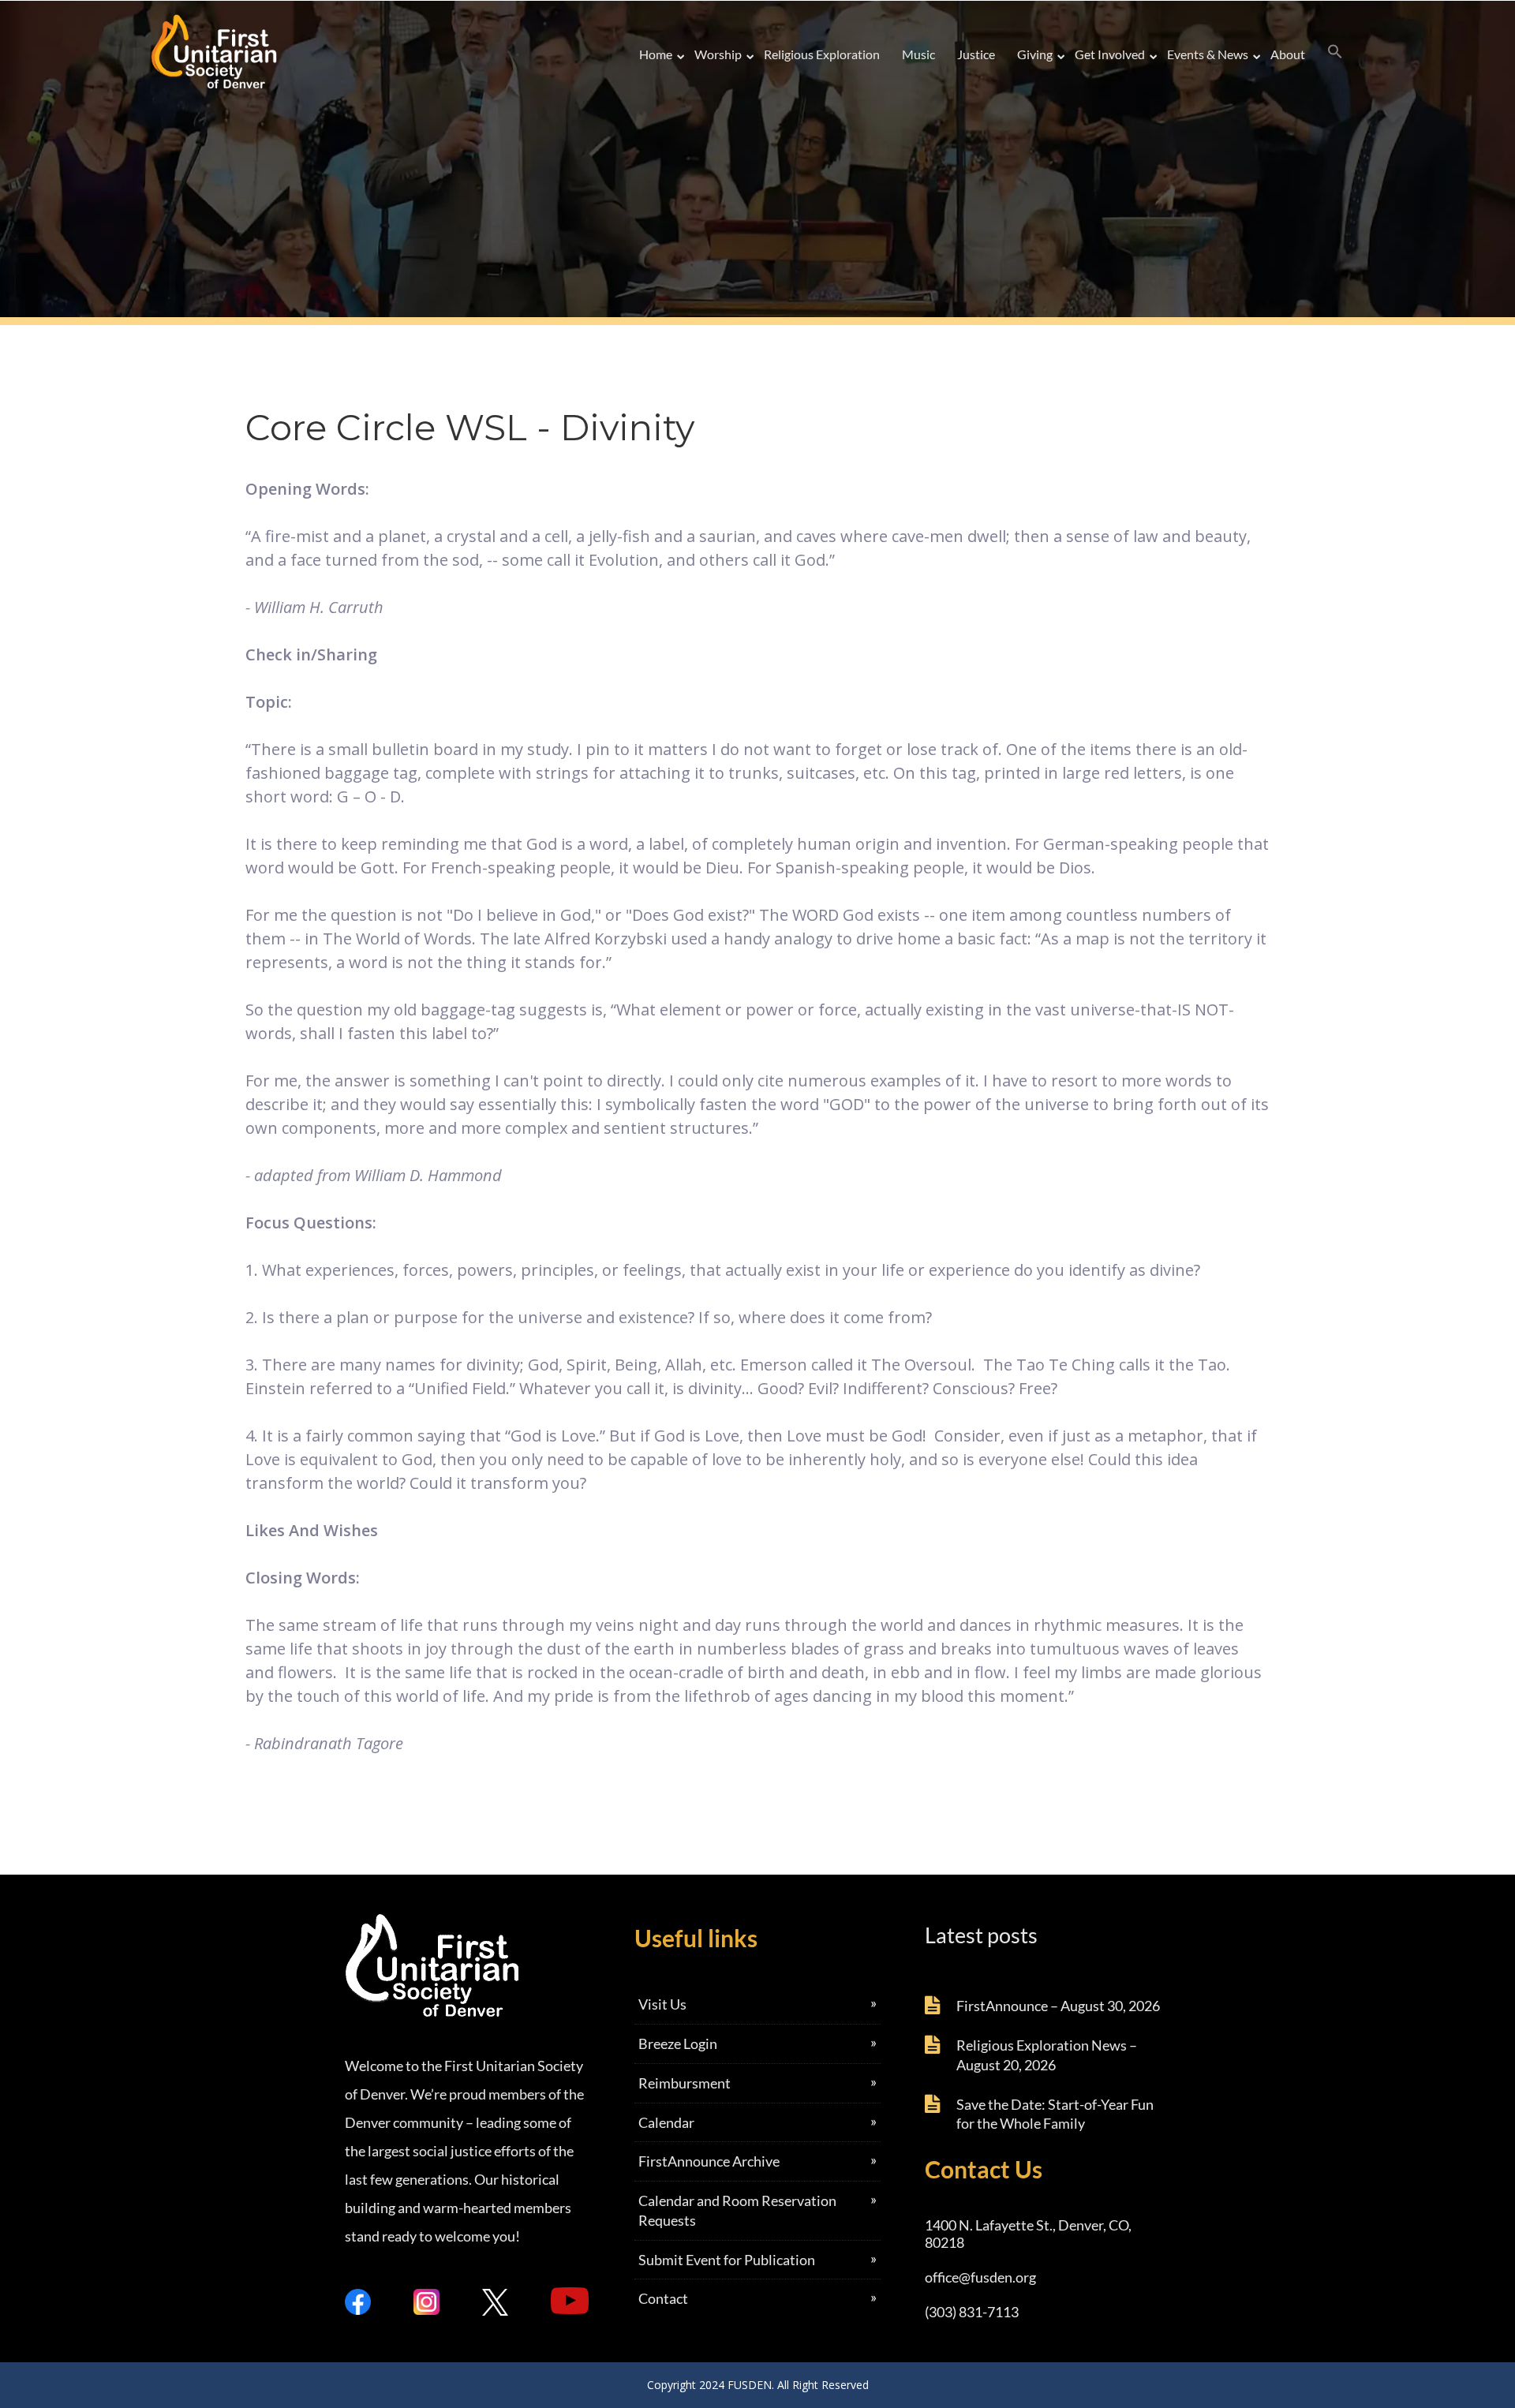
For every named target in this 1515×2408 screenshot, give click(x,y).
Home (656, 54)
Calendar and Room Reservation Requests (737, 2210)
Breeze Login (678, 2043)
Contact (663, 2298)
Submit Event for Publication (727, 2260)
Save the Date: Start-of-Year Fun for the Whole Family (1055, 2114)
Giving (1035, 54)
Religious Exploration (822, 54)
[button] (1335, 52)
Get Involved (1110, 54)
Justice (976, 54)
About (1288, 54)
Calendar (666, 2122)
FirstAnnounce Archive (709, 2161)
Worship (718, 54)
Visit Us (662, 2004)
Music (918, 54)
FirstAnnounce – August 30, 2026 (1058, 2006)
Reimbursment (685, 2083)
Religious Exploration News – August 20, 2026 (1047, 2055)
